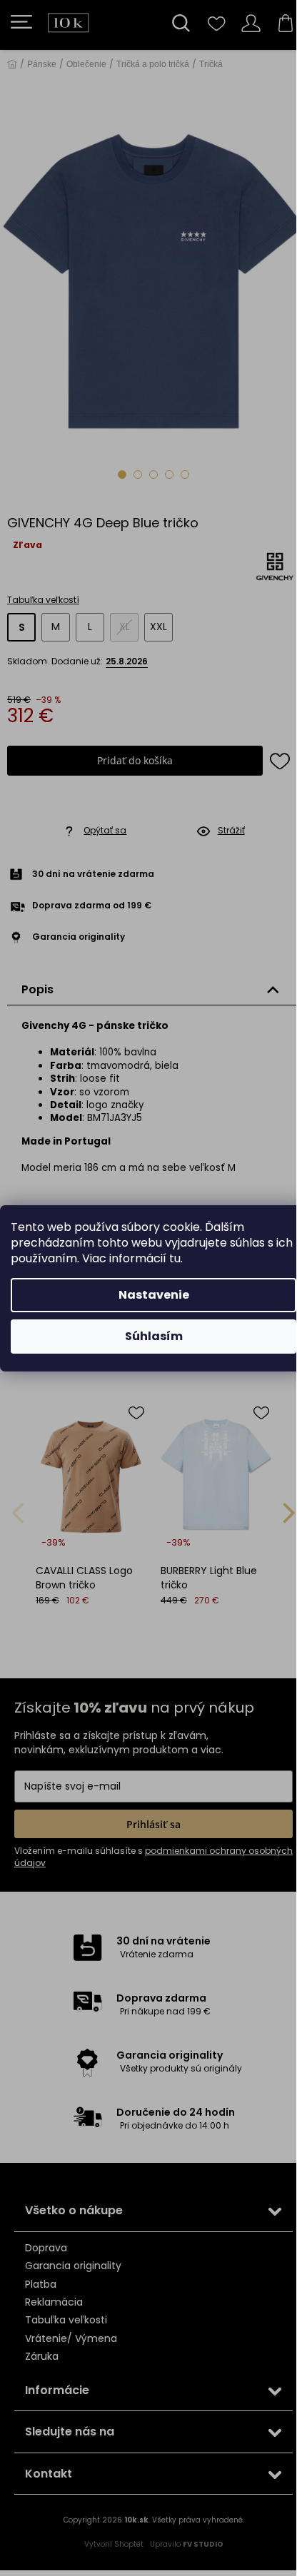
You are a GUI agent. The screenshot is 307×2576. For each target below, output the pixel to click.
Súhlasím (154, 1336)
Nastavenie (154, 1295)
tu (175, 1258)
